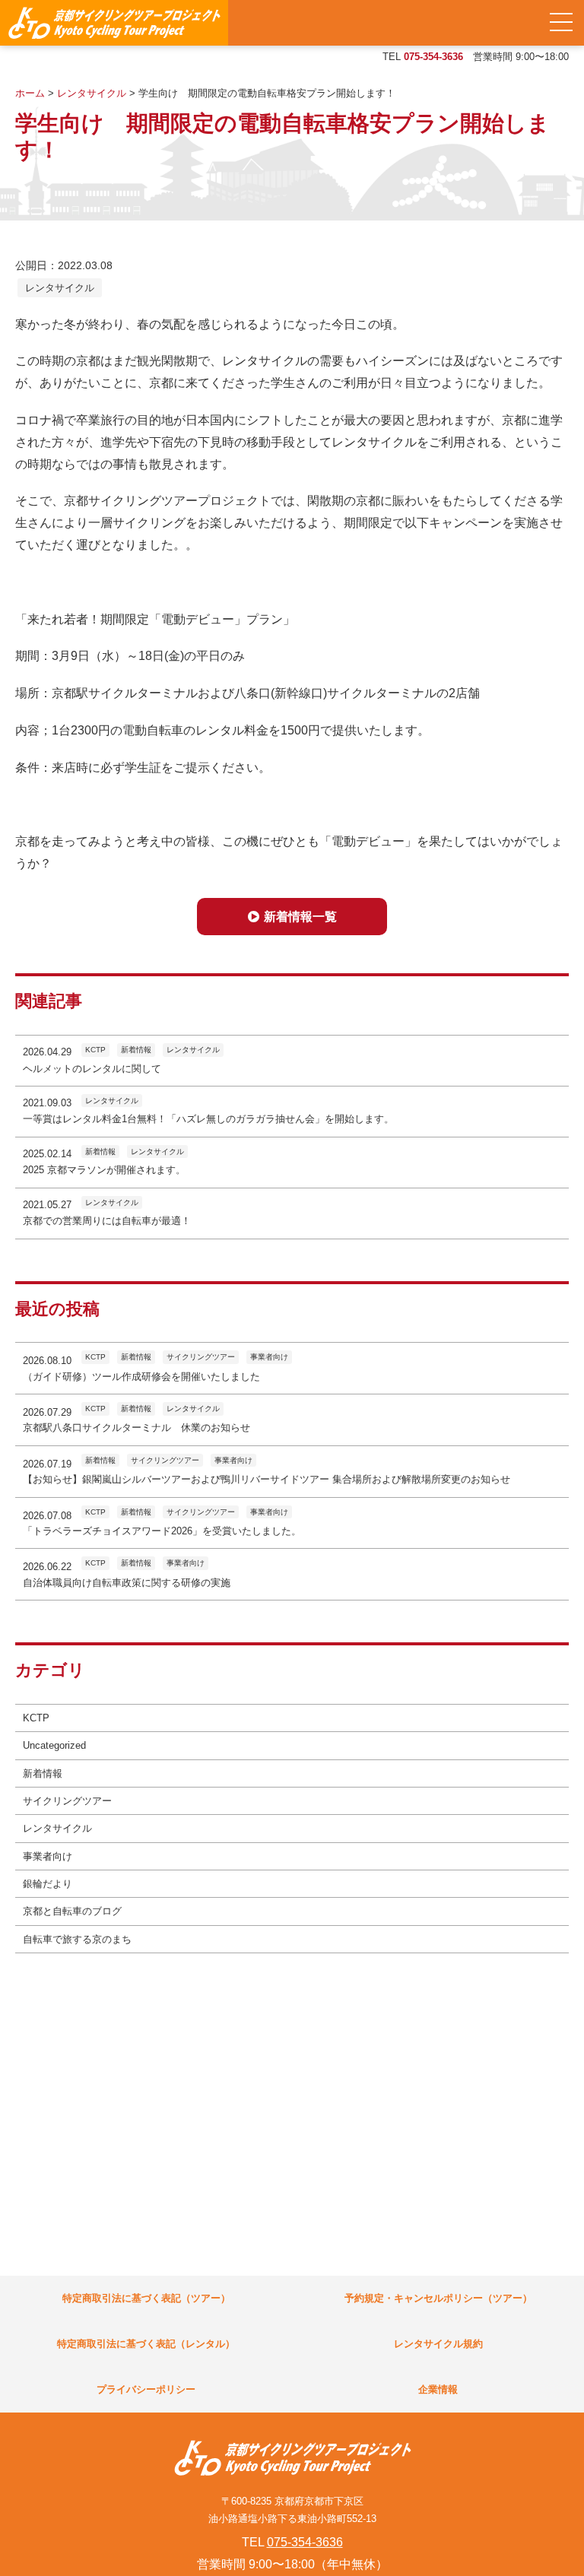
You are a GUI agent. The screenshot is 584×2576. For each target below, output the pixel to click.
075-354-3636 (433, 57)
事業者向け (48, 1856)
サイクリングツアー (67, 1801)
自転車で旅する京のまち (77, 1939)
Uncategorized (54, 1745)
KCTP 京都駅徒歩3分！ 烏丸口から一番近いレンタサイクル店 (114, 23)
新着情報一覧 (300, 917)
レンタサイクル (60, 288)
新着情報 (43, 1773)
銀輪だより (48, 1884)
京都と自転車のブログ (72, 1911)
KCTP (36, 1718)
